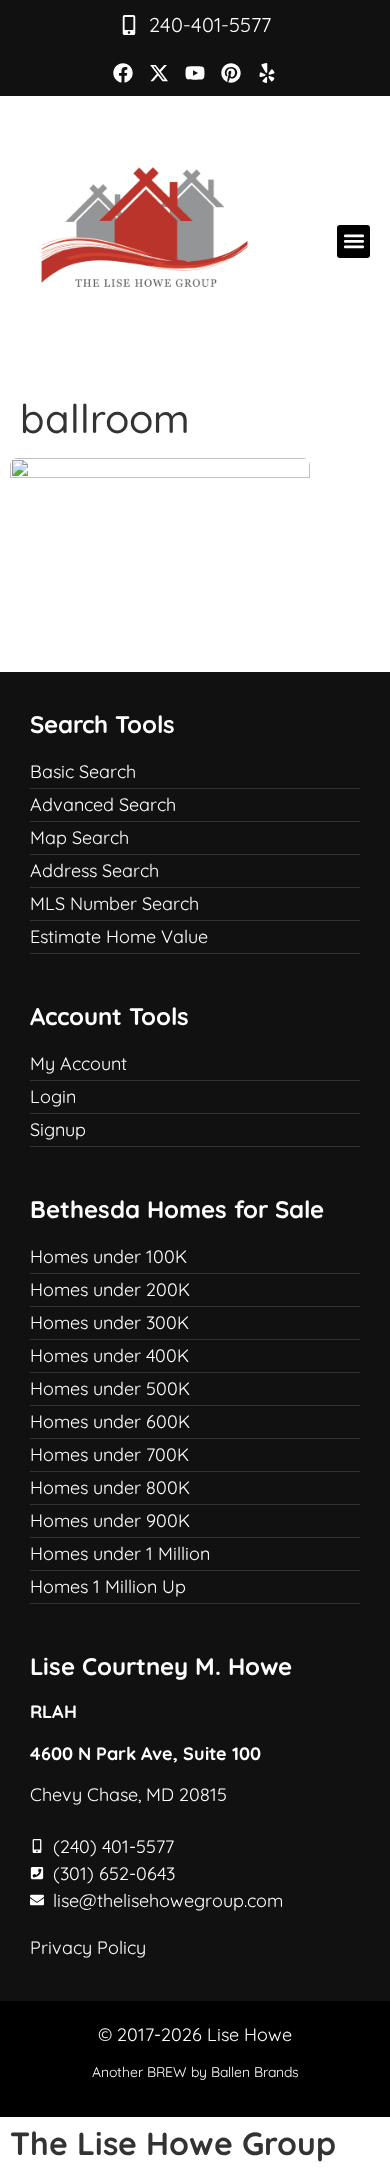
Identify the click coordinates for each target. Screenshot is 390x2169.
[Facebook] (123, 73)
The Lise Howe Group (173, 2143)
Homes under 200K (110, 1289)
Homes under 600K (110, 1421)
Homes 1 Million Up (108, 1586)
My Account (78, 1063)
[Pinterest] (231, 73)
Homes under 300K (109, 1322)
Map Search (79, 837)
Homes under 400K (109, 1355)
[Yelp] (267, 73)
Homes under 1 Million (120, 1553)
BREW (167, 2072)
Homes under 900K (110, 1520)
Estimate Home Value (119, 936)
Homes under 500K (110, 1388)
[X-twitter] (159, 73)
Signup (58, 1129)
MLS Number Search (114, 903)
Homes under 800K (110, 1487)
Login (53, 1096)
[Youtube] (195, 73)
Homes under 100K (108, 1256)
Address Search (94, 870)
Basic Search (83, 771)
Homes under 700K (109, 1454)
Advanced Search (103, 804)
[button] (353, 241)
